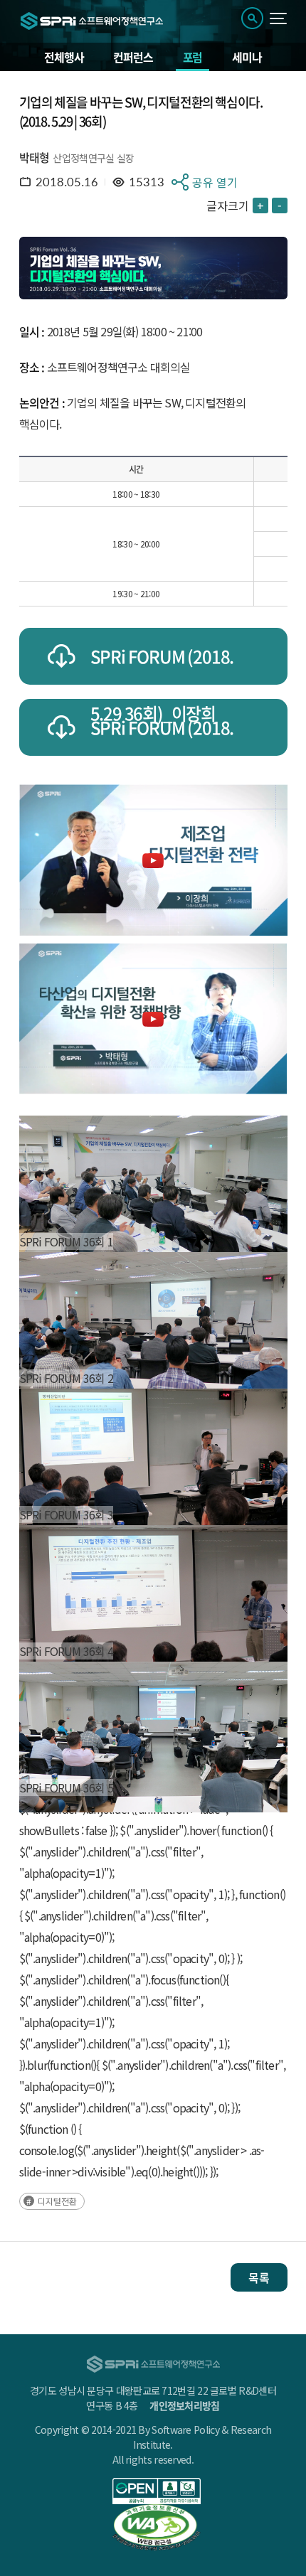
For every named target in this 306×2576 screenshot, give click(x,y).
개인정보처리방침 (184, 2405)
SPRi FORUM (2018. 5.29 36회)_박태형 (162, 735)
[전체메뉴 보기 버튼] (279, 18)
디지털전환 (57, 2201)
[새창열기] (157, 2491)
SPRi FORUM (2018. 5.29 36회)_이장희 (162, 664)
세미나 (247, 57)
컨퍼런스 (133, 57)
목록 (259, 2277)
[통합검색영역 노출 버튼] (252, 18)
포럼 (193, 57)
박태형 (35, 157)
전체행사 (64, 57)
